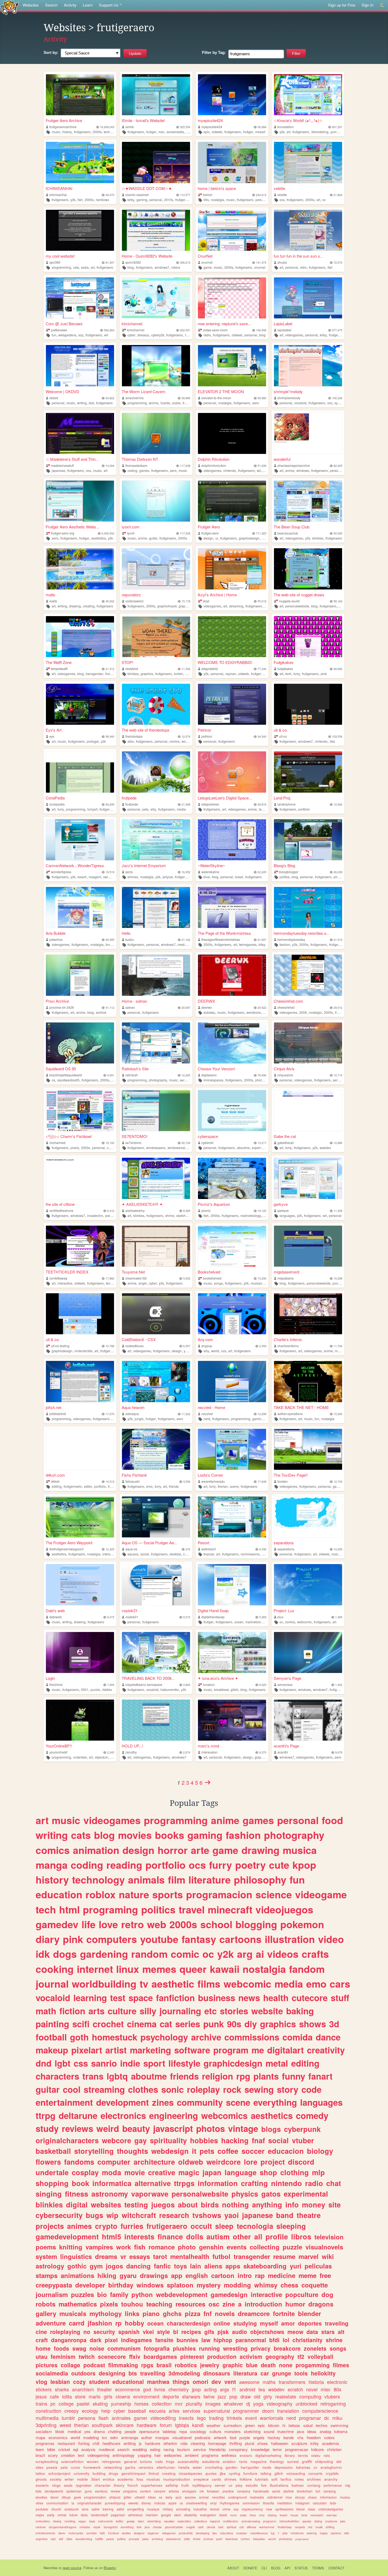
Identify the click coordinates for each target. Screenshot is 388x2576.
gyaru (128, 2275)
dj (248, 2403)
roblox (176, 267)
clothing (295, 2172)
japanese (58, 470)
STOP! (127, 662)
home (43, 2348)
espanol (215, 2521)
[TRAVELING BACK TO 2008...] (156, 1652)
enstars (246, 2455)
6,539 (263, 1549)
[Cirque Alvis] (308, 1043)
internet (95, 1969)
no (87, 2332)
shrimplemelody (289, 398)
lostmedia (257, 2497)
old (257, 2396)
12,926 (338, 804)
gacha (130, 2467)
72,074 (338, 262)
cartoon (223, 2275)
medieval (107, 2449)
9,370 (263, 1752)
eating (155, 2449)
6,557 (187, 1346)
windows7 (162, 267)
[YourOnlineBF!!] (80, 1720)
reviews (77, 2128)
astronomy (110, 2194)
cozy (79, 2382)
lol (286, 2340)
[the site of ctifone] (80, 1178)
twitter (120, 2521)
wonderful (282, 459)
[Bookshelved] (232, 1246)
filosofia (268, 2503)
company (244, 2491)
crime (226, 2509)
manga (340, 1351)
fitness (77, 2194)
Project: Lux (284, 1610)
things (181, 2382)
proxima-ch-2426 (62, 1007)
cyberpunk (302, 2129)
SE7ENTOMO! (135, 1136)
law (206, 2340)
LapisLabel (283, 324)
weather (214, 2425)
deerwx (207, 1007)
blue (207, 877)
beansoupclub (288, 533)
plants (266, 2076)
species (190, 2497)
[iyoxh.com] (156, 501)
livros (160, 2389)
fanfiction (175, 1998)
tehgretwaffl (59, 669)
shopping (52, 2183)
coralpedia (57, 804)
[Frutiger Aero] (232, 501)
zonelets (315, 2348)
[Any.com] (232, 1314)
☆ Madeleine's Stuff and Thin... (72, 459)
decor (55, 2497)
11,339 (338, 1211)
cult (242, 2527)
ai (260, 1954)
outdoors (83, 2373)
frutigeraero (82, 132)
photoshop (286, 2539)
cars (340, 1984)
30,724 (186, 1143)
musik (319, 2527)
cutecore (310, 1998)
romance (162, 2247)
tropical (209, 1554)
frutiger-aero (210, 533)
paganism (118, 2515)
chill (96, 2443)
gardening (104, 1954)
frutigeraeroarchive (63, 127)
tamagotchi (111, 2527)
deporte (171, 2396)
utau (42, 2356)
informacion (328, 2497)
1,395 (339, 1617)
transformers (292, 2382)
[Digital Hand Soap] (232, 1585)
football (51, 2037)
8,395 (187, 1211)
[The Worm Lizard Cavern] (156, 366)
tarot (160, 2256)
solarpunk (72, 2509)
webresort (209, 1549)
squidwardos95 (68, 1080)
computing (310, 2396)
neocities (218, 2497)
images (213, 2403)
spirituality (168, 2140)
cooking (55, 1969)
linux (128, 1969)
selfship (172, 2485)
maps (41, 2437)
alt (341, 2332)
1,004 (111, 1685)
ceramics (146, 2467)
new (269, 2509)
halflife (99, 2539)
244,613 (261, 195)
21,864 (338, 195)
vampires (99, 2247)
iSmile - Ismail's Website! (143, 120)
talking (266, 2473)
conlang (314, 2485)
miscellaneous (259, 2533)
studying (245, 2323)
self (61, 2539)
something (127, 2527)
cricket (64, 2449)
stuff (340, 1998)
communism (124, 2348)
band (285, 2215)
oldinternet (275, 2497)
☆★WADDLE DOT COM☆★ (147, 188)
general (130, 2461)
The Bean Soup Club (292, 527)
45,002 (110, 601)
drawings (154, 2275)
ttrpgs (184, 2183)
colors (329, 2437)
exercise (332, 2515)
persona (87, 2418)
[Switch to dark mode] (382, 5)
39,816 (262, 804)
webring (312, 2533)
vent (230, 2382)
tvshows (207, 2215)
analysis (88, 2449)
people (130, 2431)
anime (290, 470)
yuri (296, 2266)
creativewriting (197, 2503)
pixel (111, 2340)
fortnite (284, 2313)
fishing (84, 2443)
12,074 (186, 736)
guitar (153, 538)
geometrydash (174, 2527)
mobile (82, 2479)
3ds (332, 741)
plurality (194, 2403)
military (168, 2509)
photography (158, 1080)
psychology (164, 2037)
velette (279, 188)
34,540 (262, 736)
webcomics (224, 2115)
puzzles (82, 2294)
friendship (217, 2449)
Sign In (368, 5)
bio (102, 2294)
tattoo (40, 2473)
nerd (207, 1419)
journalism (52, 2294)
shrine (170, 1215)
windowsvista (177, 1148)
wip (112, 2215)
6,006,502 (108, 533)
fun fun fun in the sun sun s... (298, 256)
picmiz (206, 1210)
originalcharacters (67, 2140)
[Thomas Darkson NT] (156, 433)
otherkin (170, 2443)
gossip (131, 2521)
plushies (184, 2348)
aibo (131, 741)
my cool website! (60, 256)
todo (333, 2503)
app (177, 2275)
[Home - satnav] (156, 975)
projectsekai (302, 2539)
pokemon (302, 1924)
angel (143, 1283)
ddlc (347, 2533)
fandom (111, 1283)
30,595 (110, 940)
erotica (109, 2479)
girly (268, 2396)
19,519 (110, 872)
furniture (250, 2473)
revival (215, 2509)
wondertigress (61, 872)
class (311, 2509)
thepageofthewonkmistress (221, 939)
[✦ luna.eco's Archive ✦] (232, 1652)
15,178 (186, 601)
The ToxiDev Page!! (291, 1475)
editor (88, 1486)
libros (301, 2236)
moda (112, 2172)
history (67, 132)
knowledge (260, 2449)
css (81, 2063)
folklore (246, 2479)
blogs (271, 2129)
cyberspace (208, 1136)
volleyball (320, 2356)
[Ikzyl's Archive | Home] (232, 569)
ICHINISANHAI (59, 188)
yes (87, 2431)
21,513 (338, 940)
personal (156, 200)
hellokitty (323, 2373)
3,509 (187, 1482)
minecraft (230, 1909)
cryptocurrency (252, 2509)
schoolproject (59, 2473)
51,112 (110, 1008)
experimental (261, 1148)
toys (180, 2266)
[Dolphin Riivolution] (232, 433)
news (249, 1998)
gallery (46, 2313)
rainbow (41, 2527)
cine (41, 2332)
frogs (170, 2461)
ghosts (41, 2479)
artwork (220, 2437)
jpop (196, 2389)
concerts (315, 2473)
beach (82, 877)
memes (159, 1969)
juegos (163, 2205)
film (177, 1880)
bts (133, 2373)
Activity (70, 5)
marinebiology (251, 1215)
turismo (146, 2461)
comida (297, 2037)
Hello (126, 933)
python (142, 2294)
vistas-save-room (215, 330)
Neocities (51, 2568)
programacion (219, 1894)
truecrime (286, 2431)
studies (126, 2533)
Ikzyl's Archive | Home (217, 595)
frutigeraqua (338, 944)
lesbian (60, 2382)
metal (277, 2063)
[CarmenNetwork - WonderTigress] (80, 840)
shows (313, 2024)
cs (181, 2503)
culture (122, 2011)
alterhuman (166, 2467)
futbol (221, 2256)
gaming (142, 200)
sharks (62, 2389)
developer (90, 2285)
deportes (310, 2323)
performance (333, 2485)
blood (301, 2509)
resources (190, 2304)
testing (136, 2205)
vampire (160, 2491)
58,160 (338, 601)
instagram (302, 2503)
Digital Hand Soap (213, 1610)
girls (108, 2396)
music (56, 132)
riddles (107, 1689)
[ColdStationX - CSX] (156, 1314)
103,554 (337, 736)
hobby (134, 2323)
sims (85, 2509)
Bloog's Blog (284, 865)
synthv (339, 403)
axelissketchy (135, 1210)
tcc (105, 2437)
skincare (125, 2425)
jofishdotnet (58, 1414)
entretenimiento (45, 2533)
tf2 (301, 2356)
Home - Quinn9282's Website (147, 256)
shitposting (324, 2461)
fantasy (199, 1939)
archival (208, 2539)
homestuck (115, 2037)
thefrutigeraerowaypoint (66, 1549)
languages (287, 1215)
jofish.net (53, 1407)
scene (234, 1486)
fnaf (258, 2140)
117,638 (185, 466)
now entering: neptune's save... (224, 324)
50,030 (338, 533)
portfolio (304, 809)
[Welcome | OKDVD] (80, 366)
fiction (72, 2011)
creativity (326, 2050)
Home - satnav (134, 1001)
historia (316, 2382)
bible (51, 2449)
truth (185, 2485)
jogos (114, 2266)
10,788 (110, 1346)
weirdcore (254, 1012)
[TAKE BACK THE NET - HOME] (308, 1381)
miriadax (85, 2527)
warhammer (267, 2527)
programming (61, 267)
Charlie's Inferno (288, 1339)
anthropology (124, 2455)
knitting (71, 2247)
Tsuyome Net (133, 1272)
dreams (106, 2256)
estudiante (211, 2461)
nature (134, 1894)
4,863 (187, 1685)
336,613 (185, 262)
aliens (213, 2266)
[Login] (80, 1652)
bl (176, 2332)
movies (135, 1835)
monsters (233, 2431)
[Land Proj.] (308, 772)
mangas (162, 2437)
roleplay (203, 2089)
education (59, 1894)
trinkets (234, 2418)
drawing (75, 606)
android (247, 2389)
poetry (250, 1865)
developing (203, 2533)
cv (315, 2467)
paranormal (251, 2340)
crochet (108, 2024)
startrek (288, 2491)
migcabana (285, 1278)
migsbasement (287, 1272)
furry (297, 674)
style (164, 2332)
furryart (92, 809)
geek (77, 2497)
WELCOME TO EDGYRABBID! (225, 662)
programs (130, 2491)
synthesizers (284, 2509)
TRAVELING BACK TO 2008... (148, 1678)
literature (210, 1880)
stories (234, 2011)
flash (103, 2418)
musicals (73, 2313)
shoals (282, 262)
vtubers (332, 2396)
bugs (94, 2215)
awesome (249, 2382)
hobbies (204, 2140)
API (287, 2568)
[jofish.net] (80, 1381)
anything (267, 2205)
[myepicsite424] (232, 95)
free (325, 2275)
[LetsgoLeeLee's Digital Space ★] (232, 772)
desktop (175, 1554)
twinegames (248, 944)
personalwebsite (297, 606)
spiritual (231, 2527)
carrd (77, 2323)
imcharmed (57, 1143)
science (274, 1894)
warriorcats (272, 2418)
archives (314, 2479)
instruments (105, 2521)
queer (193, 1969)
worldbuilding (104, 1984)
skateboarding (265, 2266)
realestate (286, 2396)
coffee (228, 2151)
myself (269, 2323)
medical (74, 2431)
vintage (243, 2128)
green (250, 2425)
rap (260, 2275)
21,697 (262, 940)
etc (210, 2011)
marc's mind (208, 1746)
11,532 (186, 669)
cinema (142, 2024)
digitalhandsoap (213, 1617)
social (145, 1554)
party (51, 2515)
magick (190, 2527)
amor (288, 2323)
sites (39, 2467)
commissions (250, 1554)
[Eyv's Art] (80, 704)
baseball (137, 2411)
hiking (107, 2275)
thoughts (133, 2151)
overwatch (317, 2515)
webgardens (67, 335)
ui (217, 538)
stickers (44, 2389)
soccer (253, 2151)
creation (68, 2455)
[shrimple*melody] (308, 366)
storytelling (94, 2151)
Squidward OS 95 (61, 1069)
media (181, 809)
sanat (276, 2491)
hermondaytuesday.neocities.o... (302, 933)
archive (101, 1012)
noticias (160, 2503)
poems (46, 2247)
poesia (52, 2467)
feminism (63, 2356)
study (47, 2128)
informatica (112, 2183)
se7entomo (133, 1143)
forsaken (213, 2491)
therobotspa (134, 736)
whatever (233, 2403)
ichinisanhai (58, 195)
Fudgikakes (284, 662)
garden (232, 2467)
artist (116, 2050)
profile (277, 2236)
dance (328, 2037)
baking (300, 2011)
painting (52, 2024)
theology (277, 2461)
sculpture (299, 2443)
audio (240, 2332)
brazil (40, 2455)
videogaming (98, 2455)
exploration (184, 2521)
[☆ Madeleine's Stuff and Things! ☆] (80, 433)
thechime (56, 1684)
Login (50, 1678)
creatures (331, 2521)
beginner (153, 2533)
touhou (132, 2304)
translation (288, 2411)
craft (42, 2340)
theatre (309, 2215)
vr (123, 2256)
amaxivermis (134, 398)
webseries (173, 2455)
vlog (41, 2382)
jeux (147, 2527)
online (222, 2323)
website (267, 2011)
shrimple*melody (288, 391)
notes (299, 2479)
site (335, 2205)
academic (125, 2479)
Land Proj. (282, 798)
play (239, 2485)
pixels (75, 1148)
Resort (204, 1543)
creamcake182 (136, 1278)
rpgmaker (84, 2485)
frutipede (129, 798)
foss (140, 2479)
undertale (80, 1757)
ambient (192, 2455)
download (231, 2539)
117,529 (185, 533)
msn (161, 132)
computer (114, 2162)
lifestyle (184, 2063)
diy (251, 2024)
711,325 (261, 533)
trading (216, 2418)
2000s (97, 132)
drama (99, 2431)
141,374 (261, 262)
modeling (91, 2437)
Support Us (109, 5)
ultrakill (140, 2497)
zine (229, 2304)
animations (77, 2275)
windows (303, 470)
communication (57, 2503)
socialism (44, 2431)
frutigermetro (73, 1486)
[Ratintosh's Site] (156, 1043)
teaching (159, 2304)
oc (324, 200)
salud (308, 2425)
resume (284, 2256)
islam (141, 2521)
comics (174, 741)
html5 (112, 2236)
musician (242, 2533)
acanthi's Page (286, 1746)
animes (79, 2226)
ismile (130, 127)
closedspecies (190, 2473)
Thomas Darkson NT (140, 459)
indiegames (136, 2340)
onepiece (201, 2479)
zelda (243, 2515)
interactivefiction (289, 2521)
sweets (133, 2503)
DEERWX (206, 1001)
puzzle (95, 1689)
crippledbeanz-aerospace (144, 1684)
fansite (164, 2340)
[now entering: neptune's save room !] (232, 298)
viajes (40, 2515)
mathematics (78, 2304)
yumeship (337, 132)
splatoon (180, 2285)
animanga (130, 2437)
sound (269, 2431)
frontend (113, 2533)
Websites (31, 5)
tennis (303, 2455)
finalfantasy (285, 2527)
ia (73, 2503)
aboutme (243, 1148)
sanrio (104, 2063)
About (233, 2568)
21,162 (186, 940)
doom (268, 2411)
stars (328, 2332)
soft (274, 2479)
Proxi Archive (57, 1001)
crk (202, 2491)
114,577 (185, 195)
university (82, 2473)
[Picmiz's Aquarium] (232, 1178)
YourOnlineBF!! (59, 1746)
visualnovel (182, 2437)
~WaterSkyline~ (211, 865)
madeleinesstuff (62, 465)
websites (106, 2205)
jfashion (100, 2323)
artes (174, 2411)
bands (289, 2437)
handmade (261, 2491)
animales (121, 2418)
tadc (221, 2527)
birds (210, 2205)
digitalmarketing (268, 2455)
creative (162, 2172)
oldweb (217, 132)
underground (237, 2497)
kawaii (225, 1969)
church (56, 2509)
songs (218, 1283)
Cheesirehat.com (288, 1001)
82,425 (338, 466)
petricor (207, 736)
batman (298, 2485)
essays (140, 2256)
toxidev (283, 1481)
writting (130, 2443)
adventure (51, 2323)
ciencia (211, 2527)
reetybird (132, 669)
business (217, 1998)
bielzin (208, 195)
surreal (293, 2461)
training (108, 2509)
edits (187, 2539)
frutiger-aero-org (63, 533)
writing (82, 403)
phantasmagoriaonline (294, 465)
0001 (85, 1689)
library (290, 2455)
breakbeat (221, 1689)
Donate (250, 2568)
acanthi (283, 1752)
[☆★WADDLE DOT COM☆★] (156, 162)
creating (89, 606)
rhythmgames (230, 2503)
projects (50, 2226)
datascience (173, 2539)
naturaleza (226, 2533)
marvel (309, 2256)
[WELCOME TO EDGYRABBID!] (232, 637)
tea (262, 2389)
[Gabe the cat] (308, 1111)
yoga (258, 2403)
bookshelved (212, 1278)
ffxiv (135, 2356)
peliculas (318, 2266)
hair (158, 2455)
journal (52, 1984)
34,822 (110, 398)
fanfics (286, 2479)
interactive (65, 1283)
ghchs (172, 2313)
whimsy (266, 2285)
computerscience (320, 2411)
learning (90, 1998)
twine (209, 2396)
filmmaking (123, 2365)
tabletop (169, 2431)
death (268, 2365)
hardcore (153, 2443)
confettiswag (58, 1278)
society (56, 2479)
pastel (83, 2403)
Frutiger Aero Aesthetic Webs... (72, 527)
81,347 (110, 262)
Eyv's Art (54, 730)
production (222, 2356)
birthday (121, 2285)
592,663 (109, 330)
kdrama (341, 2431)
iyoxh (131, 533)
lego (201, 2418)
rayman (231, 674)
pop (233, 2396)
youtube (159, 1939)
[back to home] (10, 7)
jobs (285, 2533)
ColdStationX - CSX (139, 1339)
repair (97, 2527)
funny (294, 2076)
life (89, 1924)
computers (112, 1939)
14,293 (338, 1549)
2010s (169, 200)
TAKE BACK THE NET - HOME (301, 1407)
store (80, 2396)
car (265, 2373)
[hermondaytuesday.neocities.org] (308, 907)
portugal (93, 741)
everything (275, 2102)
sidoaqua (132, 1414)
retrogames (111, 2461)
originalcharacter (89, 2503)
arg (245, 1954)
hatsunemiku (170, 1689)
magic (189, 2172)
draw (246, 2396)
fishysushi (133, 1481)
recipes (191, 2332)
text (81, 2455)
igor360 (55, 262)
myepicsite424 (210, 120)
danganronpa (69, 2340)
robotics (186, 2365)
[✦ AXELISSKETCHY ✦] (156, 1178)
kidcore (318, 2449)
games (144, 470)
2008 (303, 1012)
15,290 (262, 1278)
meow (295, 2332)
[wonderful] (308, 433)
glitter (127, 2497)
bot (318, 2491)
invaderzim (95, 1215)
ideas (312, 2431)
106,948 (261, 330)
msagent (95, 877)
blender (309, 2313)
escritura (101, 2491)
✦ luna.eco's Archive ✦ (218, 1678)
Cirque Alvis (284, 1069)
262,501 (185, 330)
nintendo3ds (83, 1351)
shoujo (300, 2497)
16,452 (186, 872)
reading (124, 1865)
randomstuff (99, 2515)
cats (76, 267)
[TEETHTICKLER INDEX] (80, 1246)
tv (144, 1984)
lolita (67, 2396)
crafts (315, 1954)
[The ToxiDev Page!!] (308, 1449)
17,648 (262, 1482)
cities (69, 2539)
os (53, 1080)
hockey (274, 2437)
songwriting (136, 2509)
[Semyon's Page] (308, 1652)
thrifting (236, 2443)
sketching (252, 2431)
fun (54, 335)
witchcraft (139, 2215)
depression (284, 2467)
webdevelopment (182, 2294)
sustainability (188, 2461)
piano (151, 2313)
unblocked (306, 2403)
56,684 (262, 127)
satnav (130, 1007)
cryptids (332, 2473)
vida (184, 2443)
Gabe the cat (285, 1136)
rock (232, 2089)
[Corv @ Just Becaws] (80, 298)
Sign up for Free (342, 5)
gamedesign (229, 2294)
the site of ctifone (60, 1204)
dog (327, 2294)
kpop (304, 1865)
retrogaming (333, 2403)
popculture (302, 2294)
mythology (106, 2313)
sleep (224, 2226)
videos (283, 1954)
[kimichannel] (156, 298)
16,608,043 (107, 127)
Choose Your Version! (216, 1069)
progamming (313, 2365)
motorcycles (76, 2533)
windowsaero (156, 1148)
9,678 (339, 1752)
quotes (211, 2473)
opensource (149, 2431)
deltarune (78, 2115)
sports (168, 1894)
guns (88, 2491)
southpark (102, 2425)
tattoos (294, 2425)
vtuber (303, 2140)
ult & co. (281, 730)
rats (327, 2455)
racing (169, 2449)
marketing (150, 2050)
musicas (153, 2479)
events (237, 2247)
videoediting (163, 2418)
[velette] (308, 162)
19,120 (262, 1211)
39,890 (186, 398)
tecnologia (255, 2226)
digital (77, 2205)
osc (214, 2304)
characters (57, 2076)
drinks (197, 2539)
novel (312, 2389)
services (191, 2411)
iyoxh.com (131, 527)
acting (210, 2389)
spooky (307, 2521)
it (194, 2151)
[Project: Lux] (308, 1585)
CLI (264, 2568)
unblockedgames (331, 2509)
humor (295, 2304)
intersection (111, 1554)
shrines (133, 877)
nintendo (230, 470)
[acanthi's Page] (308, 1720)
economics (58, 2437)
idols (84, 2515)
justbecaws (59, 330)
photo (187, 2247)
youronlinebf (58, 1752)
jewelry (210, 2365)
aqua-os (131, 1549)
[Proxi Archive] (80, 975)
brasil (239, 877)
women (93, 2461)
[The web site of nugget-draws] (308, 569)
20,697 (186, 1008)
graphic (233, 2365)
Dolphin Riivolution (214, 459)
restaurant (66, 2443)
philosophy (260, 1880)
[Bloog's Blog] (308, 840)
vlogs (56, 2485)
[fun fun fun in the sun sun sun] (308, 230)
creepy (72, 2411)
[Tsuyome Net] (156, 1246)
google (166, 2515)
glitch (235, 1689)
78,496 (262, 1075)
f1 (234, 2389)
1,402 (339, 1685)
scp (81, 335)
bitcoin (274, 2425)
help (106, 2411)
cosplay (85, 2172)
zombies (91, 2533)
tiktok (60, 2431)
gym (96, 2266)
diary (48, 1939)
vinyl (213, 2503)
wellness (229, 2455)
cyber (131, 335)
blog (131, 267)
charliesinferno (288, 1346)
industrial (200, 2509)
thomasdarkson (136, 465)
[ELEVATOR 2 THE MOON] (232, 366)
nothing (235, 2205)
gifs (209, 2332)
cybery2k (158, 335)
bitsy (262, 944)
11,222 (186, 1414)
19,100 (110, 1143)
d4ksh (55, 1481)
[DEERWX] (232, 975)
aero (256, 403)
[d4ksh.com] (80, 1449)
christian (334, 2449)
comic (185, 1954)
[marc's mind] (232, 1720)
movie (135, 2172)
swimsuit (109, 877)
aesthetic (173, 1984)
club (53, 2539)
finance (170, 2236)
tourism (184, 2449)
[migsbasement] (308, 1246)
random (149, 1954)
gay (141, 2140)
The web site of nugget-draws (299, 595)
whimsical (135, 2515)
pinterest (192, 2356)
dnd (44, 2063)
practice (228, 2491)
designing (112, 2373)
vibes (39, 2503)
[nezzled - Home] (232, 1381)
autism (218, 2236)
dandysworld (54, 2491)
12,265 (186, 1075)
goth (79, 2037)
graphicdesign (249, 538)
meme (307, 2275)
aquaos (133, 1554)
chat (334, 2183)
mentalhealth (190, 2256)
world (75, 2437)
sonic (172, 2089)
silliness (251, 2527)
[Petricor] (232, 704)
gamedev (57, 1924)
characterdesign (189, 2323)
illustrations (279, 2485)
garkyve (281, 1204)
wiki (328, 2256)
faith (102, 2533)
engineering (174, 2115)
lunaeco (209, 1684)
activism (251, 2356)
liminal (154, 2473)
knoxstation (286, 127)
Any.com (205, 1339)
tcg (273, 2533)
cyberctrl (207, 1143)
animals (146, 1880)
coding (132, 470)
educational (128, 2382)
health (276, 1998)
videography (280, 2403)
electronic (337, 2382)
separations (284, 1543)
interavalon (209, 1752)
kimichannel (132, 324)
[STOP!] (156, 637)
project (273, 2162)
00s (206, 200)
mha (262, 2515)
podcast (94, 2365)
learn (40, 2449)
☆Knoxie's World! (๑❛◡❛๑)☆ (298, 120)
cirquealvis (285, 1075)
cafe (54, 2396)
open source (72, 2568)
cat (166, 2024)
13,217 (262, 1143)
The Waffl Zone (59, 662)
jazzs (129, 872)
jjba (223, 2473)
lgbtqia (182, 2425)
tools (301, 2373)
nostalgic (315, 1012)
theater (105, 2389)
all (258, 2236)
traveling (337, 2323)
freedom (314, 2437)
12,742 (338, 1482)
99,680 (338, 669)
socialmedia (175, 132)
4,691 (111, 1075)
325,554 (185, 127)
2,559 (263, 1346)
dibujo (66, 2497)
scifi (81, 2024)
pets (145, 809)
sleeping (291, 2226)
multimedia (47, 2418)
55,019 (262, 601)
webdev (325, 1148)
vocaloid (300, 403)
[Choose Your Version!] (232, 1043)
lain (196, 2266)
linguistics (76, 2256)
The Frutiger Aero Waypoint (69, 1543)
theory (119, 2485)
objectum (101, 1757)
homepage (217, 2443)
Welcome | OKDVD (62, 391)
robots (46, 2304)
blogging (256, 1924)
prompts (134, 2539)
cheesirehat (286, 1007)
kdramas (303, 2467)
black (223, 2515)
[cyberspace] (232, 1111)
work (124, 2247)
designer (139, 2533)
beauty (136, 2128)
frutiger (151, 132)
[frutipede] (156, 772)
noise (97, 2348)
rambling (70, 2521)
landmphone (287, 804)
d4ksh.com (55, 1475)
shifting (330, 2527)
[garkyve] (308, 1178)
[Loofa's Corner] (232, 1449)
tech (288, 674)
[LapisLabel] (308, 298)
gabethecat (285, 1143)
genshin (211, 2247)
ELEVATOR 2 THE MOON (221, 391)
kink (139, 2527)
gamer (141, 2418)
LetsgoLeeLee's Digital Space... (225, 798)
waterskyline (210, 872)
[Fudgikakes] (308, 637)
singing (49, 2194)
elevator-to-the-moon (216, 398)
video (331, 1939)
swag (79, 2348)
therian (223, 1486)
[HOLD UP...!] (156, 1720)
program (231, 2050)
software (192, 2050)
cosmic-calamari (137, 195)
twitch (87, 2356)
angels (259, 2437)
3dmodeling (320, 132)
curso (76, 2467)
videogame (321, 1894)
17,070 (110, 1414)
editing (57, 1486)
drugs (113, 2473)
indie (130, 2063)
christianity (307, 2340)
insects (186, 2418)
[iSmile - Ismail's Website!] (156, 95)
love (108, 1924)
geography (280, 2356)
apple (172, 2503)
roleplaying (65, 2332)
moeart (260, 132)
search (123, 2449)
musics (345, 2497)
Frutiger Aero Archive (64, 120)
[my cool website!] (80, 230)
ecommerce (127, 2389)
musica (300, 1850)
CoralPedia (55, 798)
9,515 (187, 1617)
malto (50, 595)
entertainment (64, 2102)
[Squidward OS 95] (80, 1043)
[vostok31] (156, 1585)
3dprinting (46, 2425)
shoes (263, 2443)
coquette (315, 2285)
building (99, 2473)
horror (173, 1850)
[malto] (80, 569)
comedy (312, 2115)
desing (57, 2521)
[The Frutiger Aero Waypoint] (80, 1517)
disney (146, 2503)
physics (245, 2194)
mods (267, 2467)
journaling (340, 1283)
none (286, 2365)
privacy (261, 2348)
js (140, 2443)
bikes (152, 2497)
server (220, 2485)
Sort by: (51, 52)
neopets (300, 2527)
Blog (276, 2568)
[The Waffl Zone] (80, 637)
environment (146, 2396)
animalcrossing (251, 2521)
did (339, 2461)
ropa (183, 2431)
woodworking (84, 2539)
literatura (245, 2373)
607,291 (337, 127)
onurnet (207, 262)
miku (337, 2418)
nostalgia (217, 200)
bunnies (187, 2340)
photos (210, 2128)
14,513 (110, 1482)
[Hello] (156, 907)
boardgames (160, 2356)
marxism (152, 2515)
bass (92, 2521)
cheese (157, 2527)
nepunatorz (131, 595)
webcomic (304, 1622)
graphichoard (167, 606)
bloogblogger (289, 872)
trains (41, 2403)
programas (45, 2443)
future (74, 2515)
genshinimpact (133, 2473)
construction (48, 2411)
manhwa (158, 2382)
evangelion (208, 2515)
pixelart (87, 2050)
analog (325, 2431)
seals (85, 267)
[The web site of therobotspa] (156, 704)
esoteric (42, 2485)
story (288, 2089)
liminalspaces (213, 1080)
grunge (282, 2373)
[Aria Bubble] (80, 907)
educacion (286, 2151)
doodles (41, 2497)
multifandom (231, 2521)
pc (53, 2403)
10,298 (338, 1278)
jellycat (168, 877)
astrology (50, 2266)
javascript (173, 2128)
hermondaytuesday (291, 939)
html (69, 1909)
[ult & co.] (308, 704)
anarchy (331, 2479)
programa (210, 2455)
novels (225, 2313)
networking (113, 2467)
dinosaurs (217, 2373)
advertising (154, 2521)
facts (304, 2515)
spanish (129, 2332)
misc (326, 2389)
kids (39, 2491)
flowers (48, 2162)
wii (106, 335)
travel (192, 1909)
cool (72, 2089)
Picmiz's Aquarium (214, 1204)
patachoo (56, 939)
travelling (153, 2373)
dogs (65, 1954)
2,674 (187, 1752)
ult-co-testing (60, 1346)
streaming (236, 606)
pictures (47, 2365)
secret (272, 2539)
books (170, 1835)
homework (92, 2467)
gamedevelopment (67, 2236)
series (188, 2024)
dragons (321, 2304)
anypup (207, 1346)
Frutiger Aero (209, 527)
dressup (143, 335)
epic (207, 132)
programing (110, 1909)
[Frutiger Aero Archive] (80, 95)
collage (70, 2365)
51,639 (262, 466)
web (157, 1924)
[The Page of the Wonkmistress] (232, 907)
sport (154, 2063)
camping (330, 2491)
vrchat (62, 2515)
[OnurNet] (232, 230)
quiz (179, 2497)
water (197, 2467)
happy (324, 2533)
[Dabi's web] (80, 1585)
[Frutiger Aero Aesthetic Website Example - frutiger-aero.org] (80, 501)
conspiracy (238, 2449)
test (118, 1998)
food (332, 1820)
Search (51, 5)
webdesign (170, 2151)
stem (178, 2515)
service (200, 2449)
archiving (157, 2539)
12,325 (110, 1549)
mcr (179, 2403)
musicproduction (263, 1283)
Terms (318, 2568)
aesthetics (99, 538)
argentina (42, 2539)
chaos (312, 2497)
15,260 (338, 1414)
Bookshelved (209, 1272)
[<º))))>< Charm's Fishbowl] (80, 1111)
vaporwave (150, 2194)
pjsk (223, 2332)
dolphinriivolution (214, 465)
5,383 (263, 1617)
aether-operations (290, 1414)
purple (245, 2437)
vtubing (272, 2515)
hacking (235, 2140)
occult (201, 2226)
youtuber (42, 2509)
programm (270, 2521)
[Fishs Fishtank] (156, 1449)
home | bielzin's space (217, 188)
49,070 (110, 195)
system (46, 2256)
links (132, 2313)
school (216, 1924)
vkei (148, 2332)
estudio (252, 2485)
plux (280, 1617)
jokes (145, 2539)
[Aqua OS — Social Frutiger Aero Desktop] (156, 1517)
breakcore (287, 2348)
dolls (195, 2236)
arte (200, 1850)
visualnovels (324, 2247)
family (119, 2294)
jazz (222, 2396)
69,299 (110, 804)
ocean (239, 1622)
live (264, 2485)
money (314, 2205)
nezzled (207, 1414)
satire (96, 2509)
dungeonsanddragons (63, 2527)
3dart (95, 2479)
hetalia (184, 2467)
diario (62, 2533)
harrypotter (250, 2467)
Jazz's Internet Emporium (144, 865)
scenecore (113, 1215)
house (294, 2515)
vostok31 (130, 1610)
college (66, 2403)
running (209, 2348)
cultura (215, 2431)
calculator (320, 2503)
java (301, 2431)
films (209, 1984)
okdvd (54, 398)
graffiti (307, 2461)
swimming (339, 2425)
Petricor (204, 730)
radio (207, 335)
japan (212, 2172)
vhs (300, 2437)
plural (250, 2443)
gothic (77, 2266)
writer (69, 2479)
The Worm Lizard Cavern (143, 391)
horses (141, 2403)
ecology (90, 2411)
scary (53, 2455)
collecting (265, 2247)
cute (279, 1865)
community (200, 2102)
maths (269, 2382)
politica (121, 2539)
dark (96, 2340)
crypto (106, 2226)
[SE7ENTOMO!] (156, 1111)
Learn (88, 5)
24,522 (262, 1008)
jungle (139, 1419)
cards (217, 2479)
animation (96, 1850)
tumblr (178, 674)
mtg (348, 2485)
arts (96, 2011)
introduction (263, 2304)
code (311, 2089)
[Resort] (232, 1517)
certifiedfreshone (61, 1210)
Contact (336, 2568)
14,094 (110, 466)
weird (215, 1351)
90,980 (262, 398)
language (241, 2172)
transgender (94, 674)
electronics (123, 2115)
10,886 (338, 1143)
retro (303, 267)
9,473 (111, 1617)
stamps (47, 2275)
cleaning (198, 2443)
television (329, 2237)
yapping (145, 2455)
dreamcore (254, 2313)
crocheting (214, 2467)
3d (334, 2024)
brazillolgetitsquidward (66, 1075)
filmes (341, 2365)
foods (61, 2348)
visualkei (169, 2521)
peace (110, 2539)
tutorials (262, 2479)
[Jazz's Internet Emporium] (156, 840)
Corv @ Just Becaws (64, 324)
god (147, 2389)
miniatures (297, 2533)
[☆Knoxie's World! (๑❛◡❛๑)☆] (308, 95)
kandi (198, 2425)
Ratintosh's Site (135, 1069)
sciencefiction (72, 2461)
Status (301, 2568)
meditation (285, 2503)
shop (268, 2172)
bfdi (274, 2340)
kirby (131, 200)
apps (233, 2266)
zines (163, 2102)
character (103, 2485)
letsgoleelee (210, 804)
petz (64, 2467)
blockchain (305, 2491)
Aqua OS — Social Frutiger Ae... (149, 1543)
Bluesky (110, 2568)
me (258, 2050)
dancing (138, 2266)
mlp (318, 2172)
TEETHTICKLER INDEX (67, 1272)
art (288, 132)
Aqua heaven (133, 1407)
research (174, 2215)
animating (183, 2509)
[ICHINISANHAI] (80, 162)
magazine (259, 2461)
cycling (235, 2473)
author (147, 2437)
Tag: (214, 52)
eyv (52, 736)
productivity (186, 2533)
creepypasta (54, 2285)
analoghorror (331, 2467)
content (145, 2491)
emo (149, 1486)
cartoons (240, 1939)
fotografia (157, 2348)
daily (169, 2497)
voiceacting (296, 2473)
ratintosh (132, 1075)
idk (43, 1954)
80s (337, 2389)
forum (166, 2425)
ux (231, 2485)
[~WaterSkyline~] (232, 840)
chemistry (179, 2389)
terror (277, 2449)
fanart (320, 2076)
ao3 (188, 674)
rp (119, 2323)
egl (76, 2449)
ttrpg (46, 2115)
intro (245, 2275)
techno (321, 2425)
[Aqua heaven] (156, 1381)
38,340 (110, 736)
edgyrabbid (210, 669)
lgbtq (117, 2076)
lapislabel (284, 330)
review (115, 2491)
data (312, 2332)
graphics (185, 606)
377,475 (337, 330)
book (81, 2183)
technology (112, 132)
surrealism (233, 2425)
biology (320, 2151)
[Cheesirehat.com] (308, 975)
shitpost (115, 2497)
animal (204, 2497)
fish (80, 200)
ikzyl (206, 601)
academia (330, 2443)
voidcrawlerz (134, 601)
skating (100, 2403)
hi (284, 2425)
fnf (208, 2313)
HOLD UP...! (132, 1746)
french (133, 2485)
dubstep (209, 1012)
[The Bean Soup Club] (308, 501)
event (251, 2418)
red (310, 2527)
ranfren (245, 2539)
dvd (91, 403)
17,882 (110, 1278)
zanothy (131, 1752)
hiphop (223, 2340)
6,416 (111, 1211)
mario (95, 2396)
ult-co (283, 736)
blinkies (318, 538)
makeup (52, 2050)
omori (200, 2382)
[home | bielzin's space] (232, 162)
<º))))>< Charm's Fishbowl (69, 1136)
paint (219, 2539)
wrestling (235, 2348)
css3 (201, 2527)
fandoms (79, 2162)
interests (139, 2236)
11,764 (338, 1346)
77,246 (262, 669)
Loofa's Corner (210, 1475)
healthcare (111, 2443)
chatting (115, 2431)
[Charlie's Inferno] (308, 1314)
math (46, 2011)
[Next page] (207, 1782)
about (188, 2205)
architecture (154, 2162)
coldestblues (134, 1346)
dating (318, 2521)
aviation (229, 2461)
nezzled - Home (211, 1407)
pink (324, 674)
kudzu (130, 939)
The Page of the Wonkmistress (224, 933)
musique (153, 2509)
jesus (41, 2396)
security (104, 2332)
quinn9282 (133, 262)
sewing (259, 2089)
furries (132, 2226)
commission (251, 2503)
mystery (209, 2285)
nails (159, 2461)
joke (343, 2521)
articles (174, 2491)
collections (201, 2521)
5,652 (187, 1278)
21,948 (186, 804)
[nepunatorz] (156, 569)
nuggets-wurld (289, 601)
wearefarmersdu (213, 1481)
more (233, 2515)
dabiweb (56, 1617)
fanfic (162, 2266)
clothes (143, 2089)
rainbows (102, 200)
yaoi (232, 2215)
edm (114, 2437)
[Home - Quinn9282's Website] (156, 230)
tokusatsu (259, 2539)
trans (93, 2076)
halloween (280, 2443)
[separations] (308, 1517)
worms (154, 403)
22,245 (262, 872)
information (218, 2183)
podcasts (203, 2437)
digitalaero (209, 1075)
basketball (53, 2151)
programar (310, 2418)
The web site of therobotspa (145, 730)
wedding (140, 2449)
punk (214, 2024)
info (292, 2205)
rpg (243, 2076)
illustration (290, 1939)
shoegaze (189, 2491)
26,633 (338, 872)
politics (285, 877)
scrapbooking (47, 2461)
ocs (282, 200)
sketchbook (184, 1215)
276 (188, 1549)
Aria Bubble (56, 933)
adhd (120, 2509)
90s (234, 2024)
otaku (316, 2455)
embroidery (43, 2521)
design (208, 538)
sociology (198, 2431)
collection (162, 2403)
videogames (294, 335)
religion (217, 2076)
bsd (233, 2437)
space (141, 1998)
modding (237, 2285)
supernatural (217, 2411)
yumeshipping (115, 2503)
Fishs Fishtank (134, 1475)
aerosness (285, 1684)
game (208, 267)
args (224, 2389)
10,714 (338, 1075)
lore (251, 2162)
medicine (282, 2275)
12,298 (262, 1414)
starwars (191, 2396)
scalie (176, 403)
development (122, 2102)
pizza (193, 2313)
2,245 (111, 1752)
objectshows (267, 2332)
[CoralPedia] (80, 772)
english (197, 2275)
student (99, 2382)
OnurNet (205, 256)
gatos (271, 2194)
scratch (295, 2389)
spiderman (74, 2491)
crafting (254, 2183)
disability (191, 2515)
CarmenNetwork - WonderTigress (75, 865)
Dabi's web (55, 1610)
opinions (336, 2533)
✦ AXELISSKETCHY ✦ (142, 1204)
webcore (117, 2140)
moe (289, 2497)
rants (243, 2461)
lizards (165, 403)
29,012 (338, 1008)
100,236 (337, 398)
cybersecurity (59, 2215)
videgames (169, 2533)
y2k (282, 132)
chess (289, 2285)
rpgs (147, 2365)
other (242, 2236)
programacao (297, 2449)
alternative (153, 2183)
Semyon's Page (287, 1678)
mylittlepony (202, 2485)
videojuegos (284, 1909)
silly (153, 809)
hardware (147, 2425)
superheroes (152, 2485)
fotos (253, 2515)
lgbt (63, 2063)
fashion (264, 809)
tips (215, 2533)
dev (216, 2382)
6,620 (263, 1685)
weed (65, 2425)
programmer (246, 2411)
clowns (123, 2396)
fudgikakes (285, 669)
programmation (95, 2497)
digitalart (285, 2050)
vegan (82, 2521)
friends (174, 1486)
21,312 (110, 669)
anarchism (83, 2389)
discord (301, 2162)
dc (327, 2418)
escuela (157, 2411)
